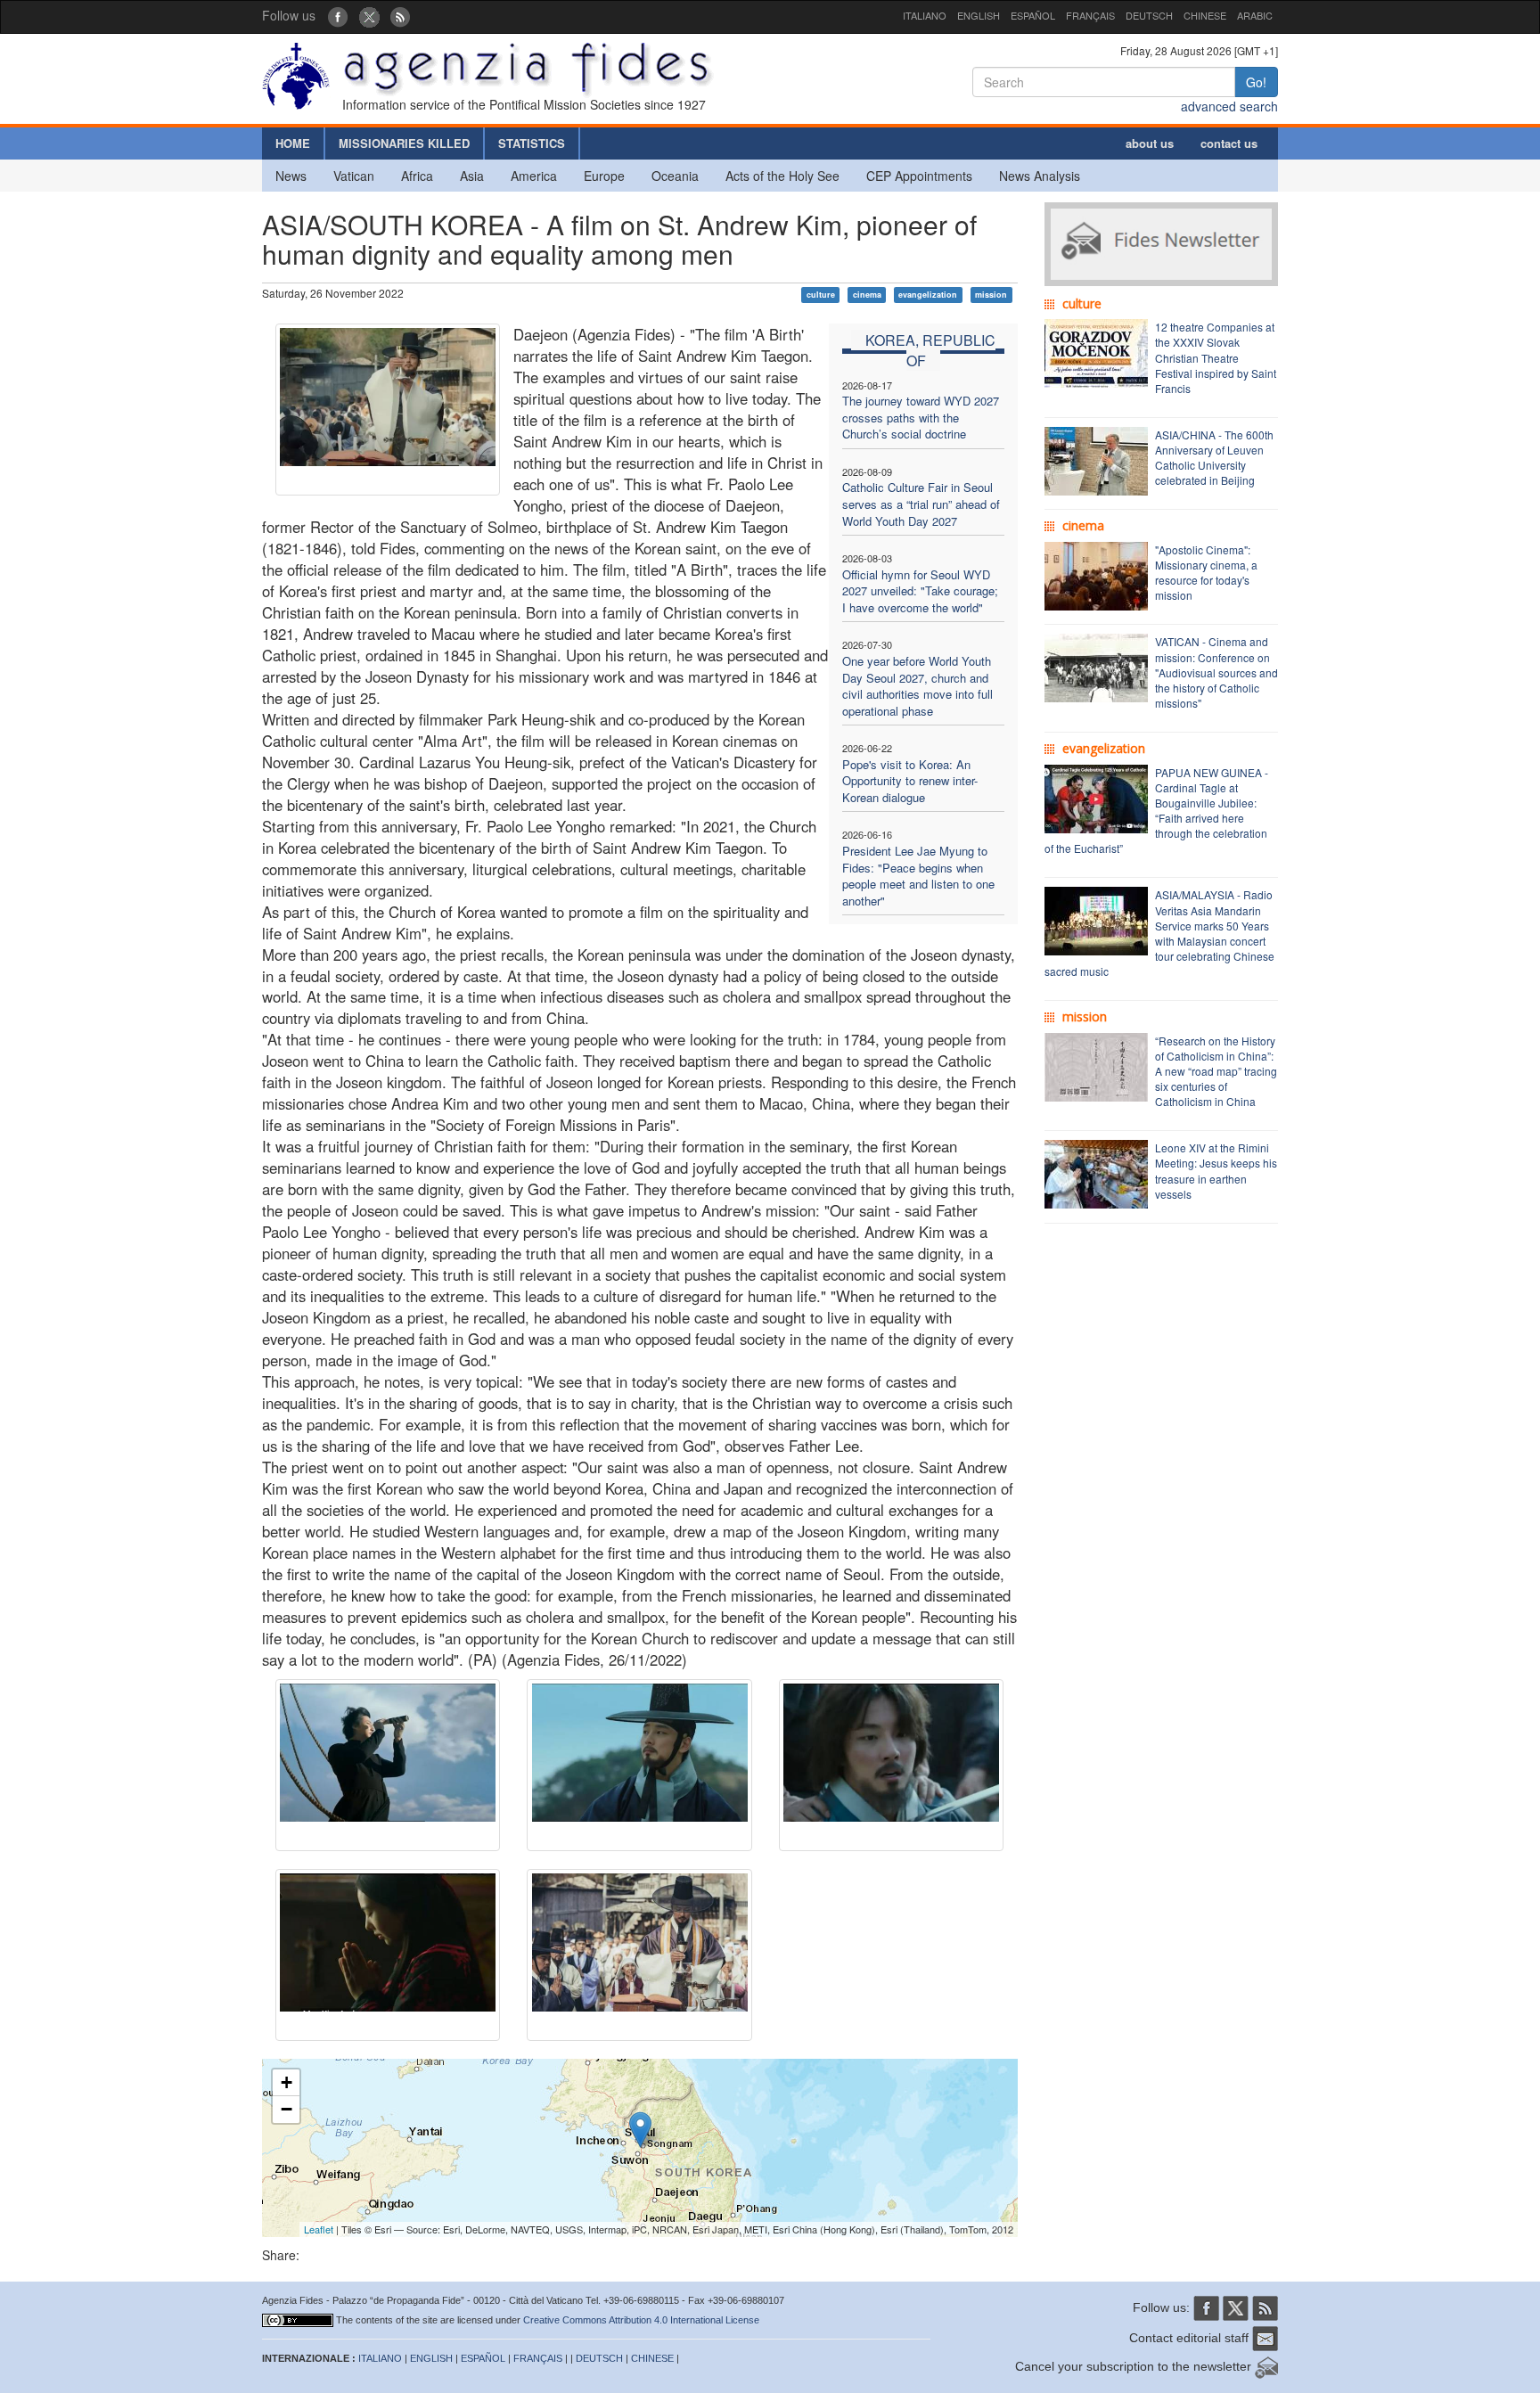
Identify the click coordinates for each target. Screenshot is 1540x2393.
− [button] (287, 2109)
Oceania (675, 176)
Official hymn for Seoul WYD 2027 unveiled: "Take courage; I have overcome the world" (920, 591)
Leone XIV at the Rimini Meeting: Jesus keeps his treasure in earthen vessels (1216, 1170)
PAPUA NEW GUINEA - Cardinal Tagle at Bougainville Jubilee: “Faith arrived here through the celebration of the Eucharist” (1156, 811)
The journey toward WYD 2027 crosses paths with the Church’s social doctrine (921, 417)
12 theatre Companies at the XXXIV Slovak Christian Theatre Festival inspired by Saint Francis (1216, 357)
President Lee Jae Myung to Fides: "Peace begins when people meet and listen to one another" (918, 876)
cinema (867, 295)
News (291, 176)
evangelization (928, 295)
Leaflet (319, 2229)
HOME (293, 143)
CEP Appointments (919, 176)
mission (991, 295)
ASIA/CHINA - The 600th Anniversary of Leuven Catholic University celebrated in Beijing (1214, 457)
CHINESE (1205, 15)
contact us (1229, 143)
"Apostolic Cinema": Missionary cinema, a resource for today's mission (1206, 572)
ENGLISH (979, 15)
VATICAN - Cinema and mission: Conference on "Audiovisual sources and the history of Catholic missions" (1216, 672)
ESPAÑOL (1033, 15)
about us (1150, 143)
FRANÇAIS (1090, 15)
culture (821, 295)
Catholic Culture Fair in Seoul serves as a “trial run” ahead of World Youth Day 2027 (921, 504)
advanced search (1229, 106)
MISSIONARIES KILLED (404, 143)
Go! (1256, 82)
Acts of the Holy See (782, 176)
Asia (472, 176)
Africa (417, 176)
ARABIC (1255, 15)
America (534, 176)
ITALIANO (925, 15)
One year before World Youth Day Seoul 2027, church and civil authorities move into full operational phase (917, 686)
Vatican (354, 176)
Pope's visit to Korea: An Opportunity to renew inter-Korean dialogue (910, 781)
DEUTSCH (1149, 15)
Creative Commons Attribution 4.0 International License (641, 2320)
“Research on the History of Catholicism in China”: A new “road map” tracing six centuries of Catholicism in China (1216, 1071)
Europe (604, 176)
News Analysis (1040, 176)
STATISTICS (532, 143)
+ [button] (287, 2082)
